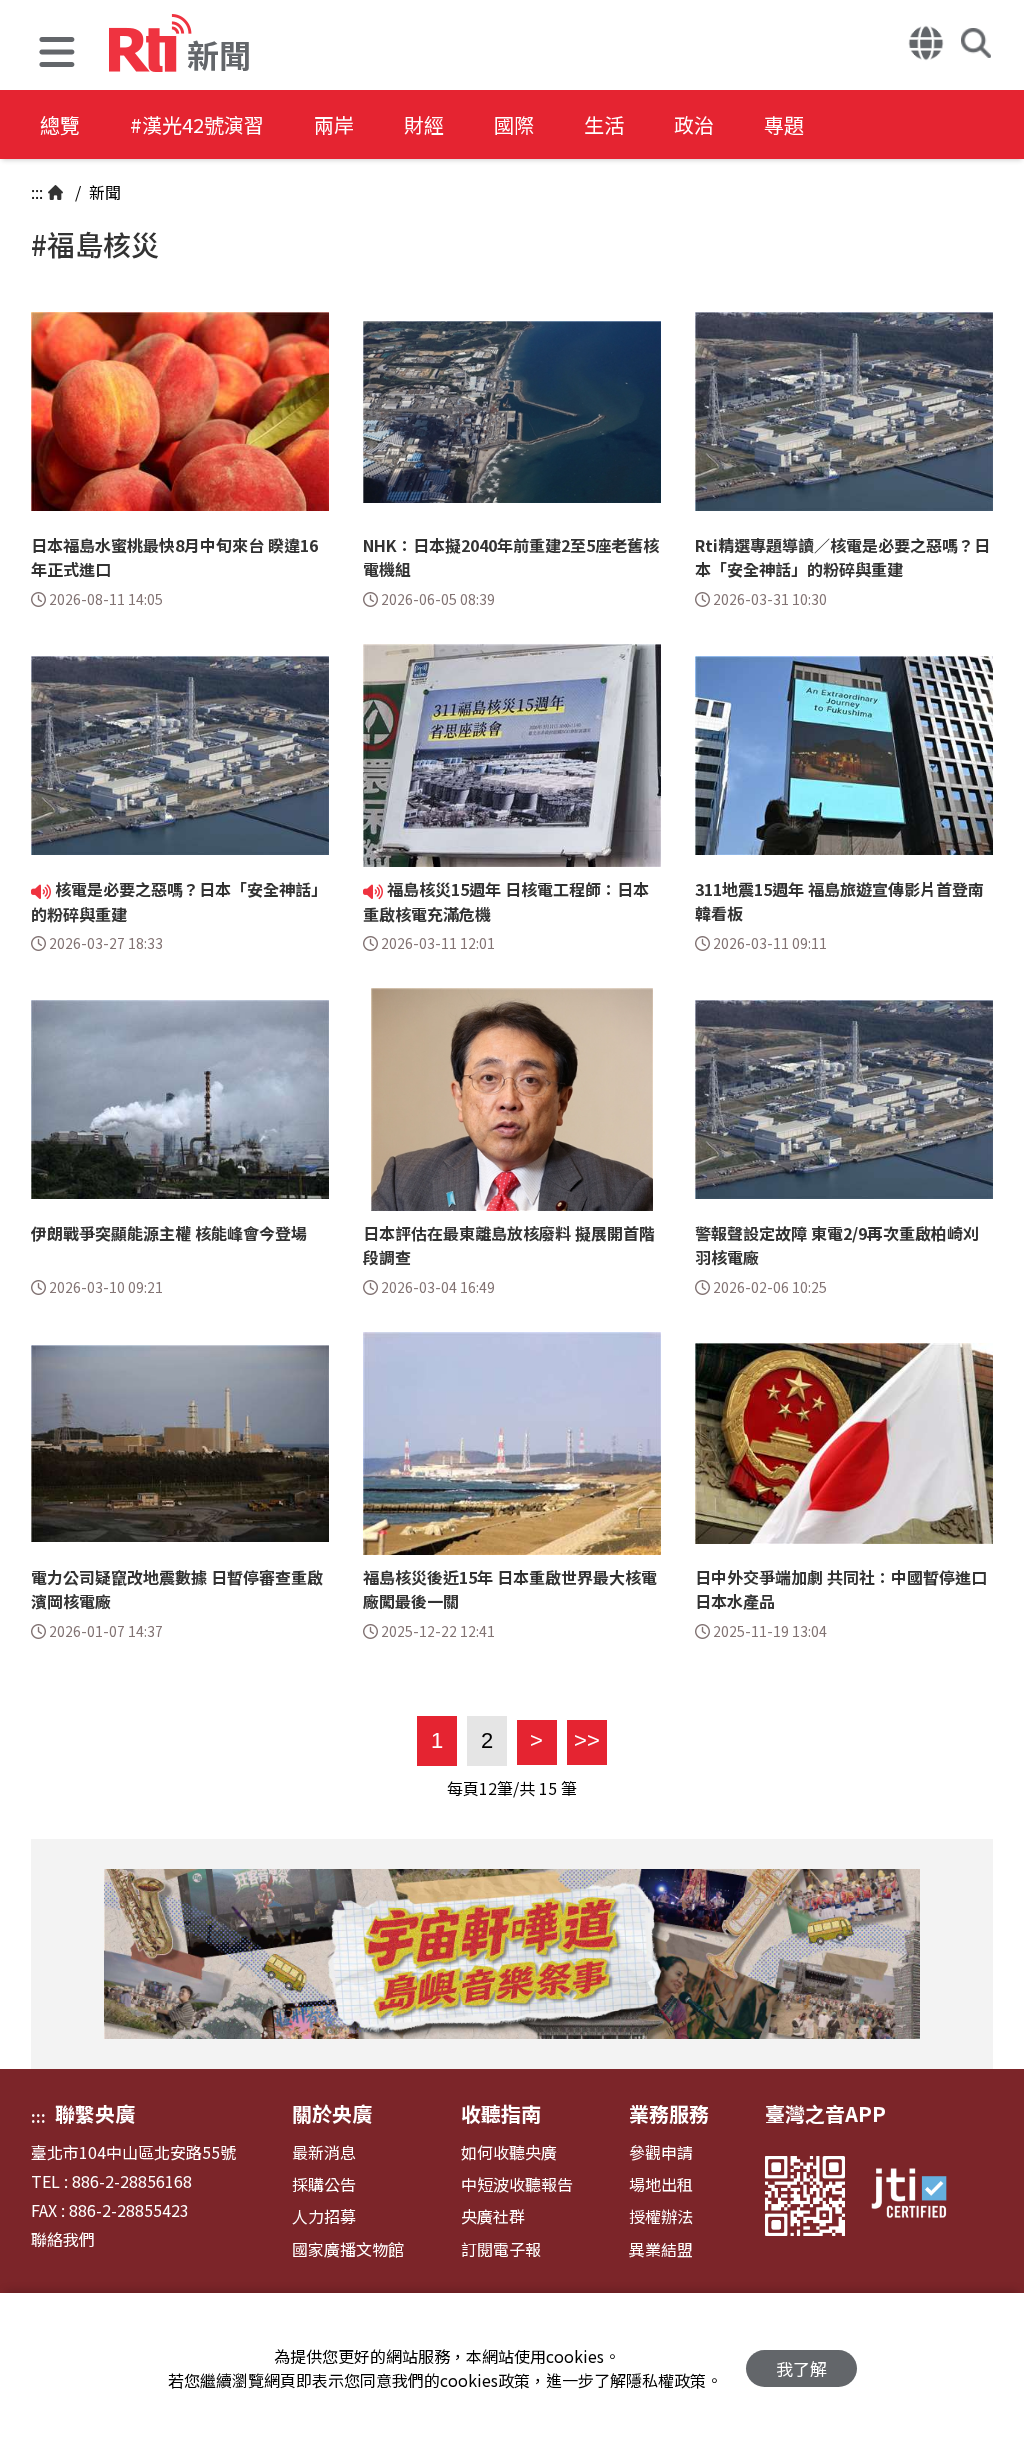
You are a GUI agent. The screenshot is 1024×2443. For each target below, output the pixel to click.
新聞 (103, 192)
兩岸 (334, 124)
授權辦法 (661, 2216)
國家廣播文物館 (348, 2249)
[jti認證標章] (921, 2196)
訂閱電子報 (501, 2249)
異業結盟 (661, 2249)
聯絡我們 (63, 2239)
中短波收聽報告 (517, 2184)
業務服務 (669, 2113)
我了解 (801, 2368)
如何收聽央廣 (509, 2152)
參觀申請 (661, 2152)
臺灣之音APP (825, 2113)
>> (583, 1740)
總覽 (60, 124)
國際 (514, 124)
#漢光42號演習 (197, 124)
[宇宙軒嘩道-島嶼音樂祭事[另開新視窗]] (512, 1954)
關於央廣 (332, 2113)
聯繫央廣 (95, 2113)
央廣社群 (493, 2216)
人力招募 (324, 2216)
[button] (57, 54)
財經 (424, 124)
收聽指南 (501, 2113)
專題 (784, 124)
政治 (694, 124)
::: (37, 192)
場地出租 (661, 2184)
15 (548, 1788)
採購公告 (324, 2184)
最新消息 (324, 2152)
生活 (604, 124)
